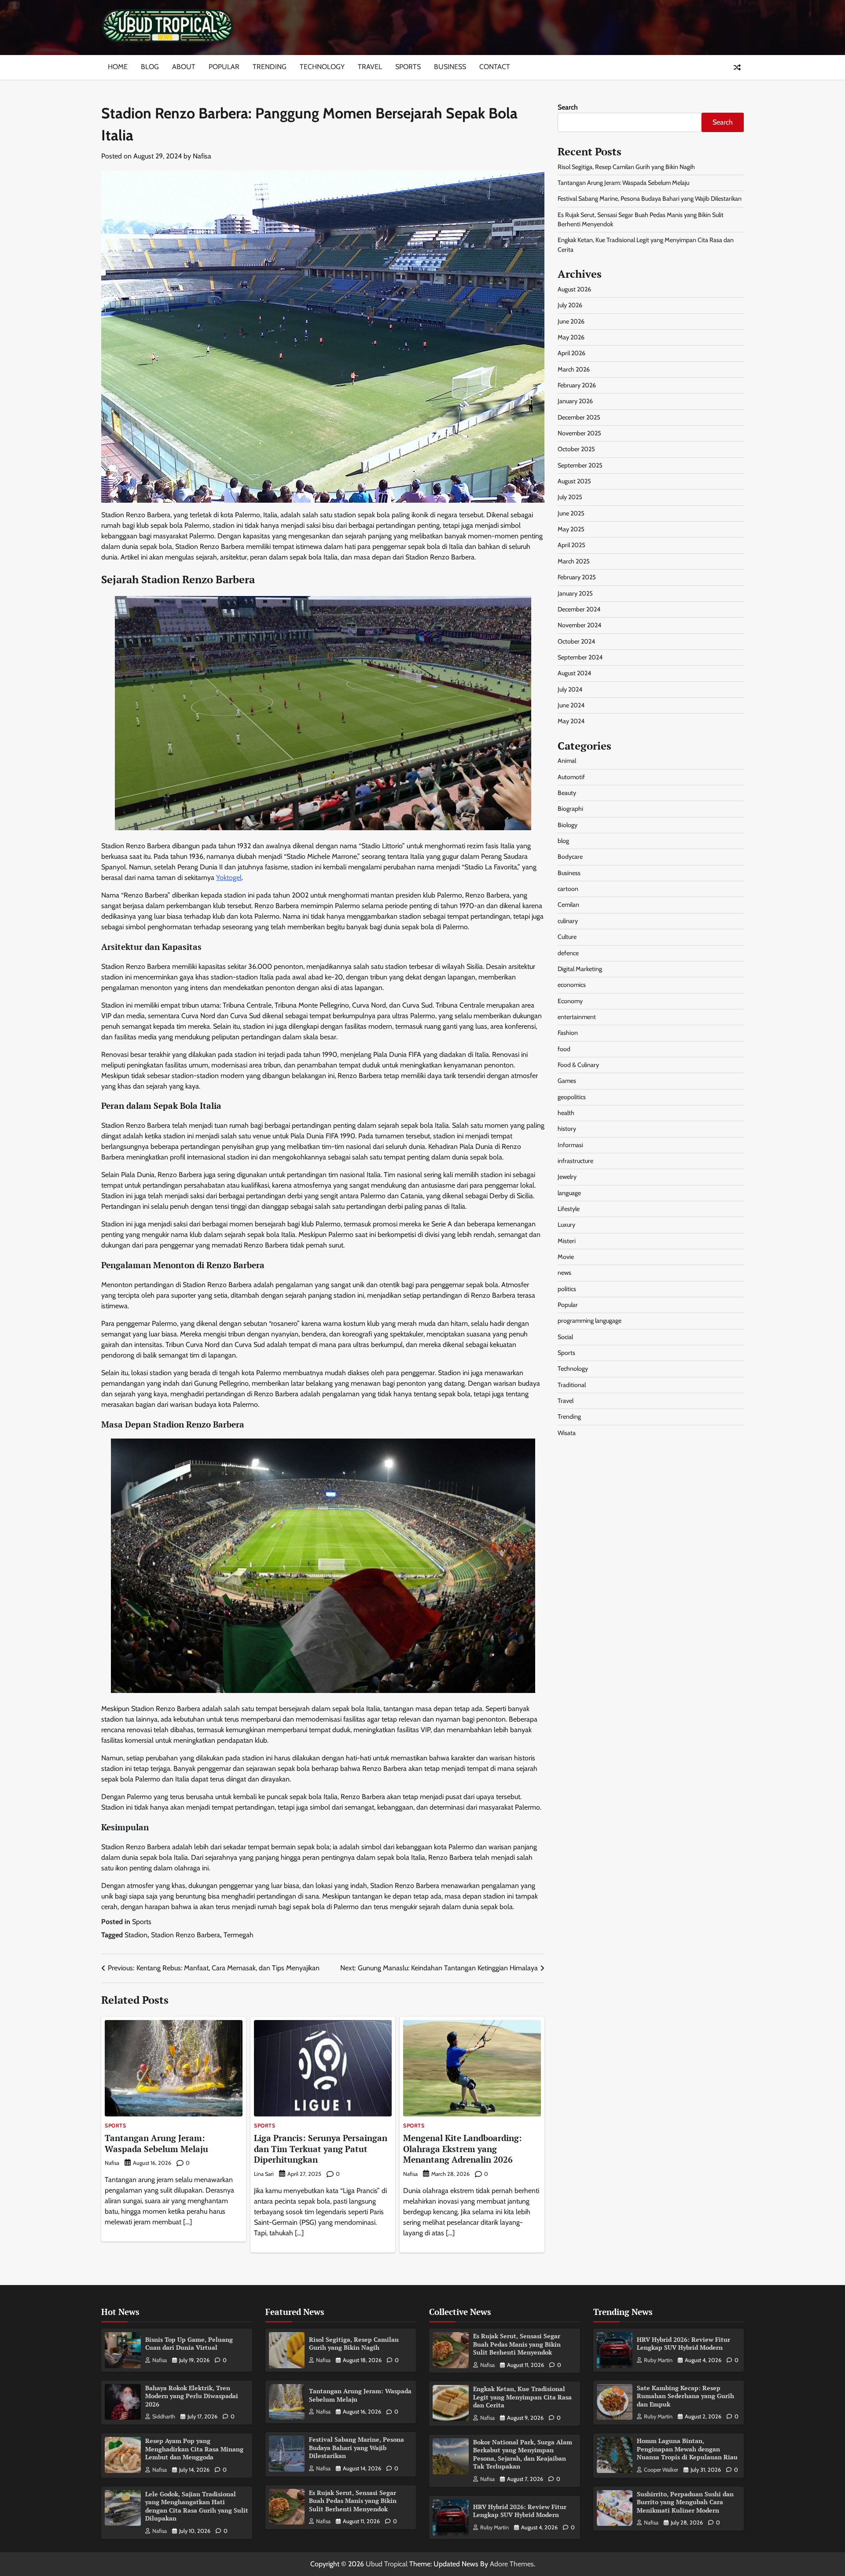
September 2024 (580, 657)
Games (567, 1081)
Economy (570, 1001)
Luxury (566, 1225)
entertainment (577, 1017)
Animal (567, 761)
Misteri (567, 1241)
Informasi (570, 1144)
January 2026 (575, 401)
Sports (408, 67)
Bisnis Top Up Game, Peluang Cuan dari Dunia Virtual (189, 2344)
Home (118, 67)
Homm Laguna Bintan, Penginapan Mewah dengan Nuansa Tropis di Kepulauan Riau (687, 2449)
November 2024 (579, 625)
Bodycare (570, 857)
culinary (568, 921)
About (184, 67)
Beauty (567, 793)
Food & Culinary (578, 1065)
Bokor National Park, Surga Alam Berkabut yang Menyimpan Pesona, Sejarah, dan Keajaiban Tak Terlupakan (523, 2454)
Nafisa (202, 156)
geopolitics (572, 1097)
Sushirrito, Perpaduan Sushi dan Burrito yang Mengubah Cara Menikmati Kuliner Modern (685, 2502)
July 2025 (570, 497)
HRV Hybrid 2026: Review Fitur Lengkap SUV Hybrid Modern (520, 2511)
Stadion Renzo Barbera (186, 1935)
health (566, 1113)
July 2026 (570, 305)
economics (572, 985)
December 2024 (579, 609)
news (564, 1273)
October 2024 (576, 641)
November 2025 (579, 433)
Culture (567, 937)
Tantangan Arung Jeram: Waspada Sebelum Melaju (156, 2143)
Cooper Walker (661, 2470)
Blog (150, 67)
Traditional (572, 1385)
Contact (495, 67)
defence (568, 953)
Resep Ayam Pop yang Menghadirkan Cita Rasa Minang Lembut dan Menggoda (194, 2449)
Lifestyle (569, 1209)
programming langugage (590, 1321)
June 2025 (571, 513)
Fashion (568, 1033)
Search (568, 107)
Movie (566, 1257)
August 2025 (574, 481)
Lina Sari (264, 2174)
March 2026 (574, 369)
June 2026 (571, 321)
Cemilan (568, 905)
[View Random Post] (737, 67)
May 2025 (571, 529)
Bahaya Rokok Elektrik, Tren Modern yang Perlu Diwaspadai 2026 (192, 2396)
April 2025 (571, 545)
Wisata (567, 1433)
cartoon (568, 889)
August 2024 (574, 673)
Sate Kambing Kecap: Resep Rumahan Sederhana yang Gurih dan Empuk (685, 2396)
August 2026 (574, 289)
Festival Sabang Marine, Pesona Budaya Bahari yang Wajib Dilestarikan (650, 199)
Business (450, 67)
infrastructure (575, 1161)
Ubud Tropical (387, 2564)
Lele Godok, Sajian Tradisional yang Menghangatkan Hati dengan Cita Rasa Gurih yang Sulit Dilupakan (197, 2506)
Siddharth (164, 2416)
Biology (568, 825)
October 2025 (576, 449)
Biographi (570, 809)
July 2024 (570, 689)
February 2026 (577, 385)
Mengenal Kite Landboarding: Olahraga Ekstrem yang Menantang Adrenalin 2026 (463, 2149)
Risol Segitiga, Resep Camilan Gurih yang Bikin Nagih (626, 167)
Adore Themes (512, 2564)
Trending (270, 67)
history (567, 1129)
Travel (370, 67)
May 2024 (571, 721)
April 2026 (571, 353)
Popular (224, 67)
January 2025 (575, 593)
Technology (322, 67)
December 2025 (579, 417)
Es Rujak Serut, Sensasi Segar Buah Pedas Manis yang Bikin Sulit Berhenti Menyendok (353, 2501)
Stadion (136, 1935)
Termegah (239, 1935)
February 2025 (577, 577)
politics (567, 1289)
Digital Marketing (580, 969)
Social (565, 1337)
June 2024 (571, 705)
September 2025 (580, 465)
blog (563, 841)
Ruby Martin (494, 2527)
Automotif (571, 777)
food (564, 1049)
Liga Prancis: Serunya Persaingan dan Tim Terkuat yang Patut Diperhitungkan (321, 2149)
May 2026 (571, 337)
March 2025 (574, 561)
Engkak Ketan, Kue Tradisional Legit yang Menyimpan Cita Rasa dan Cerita (522, 2397)
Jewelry (567, 1177)
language (569, 1192)
